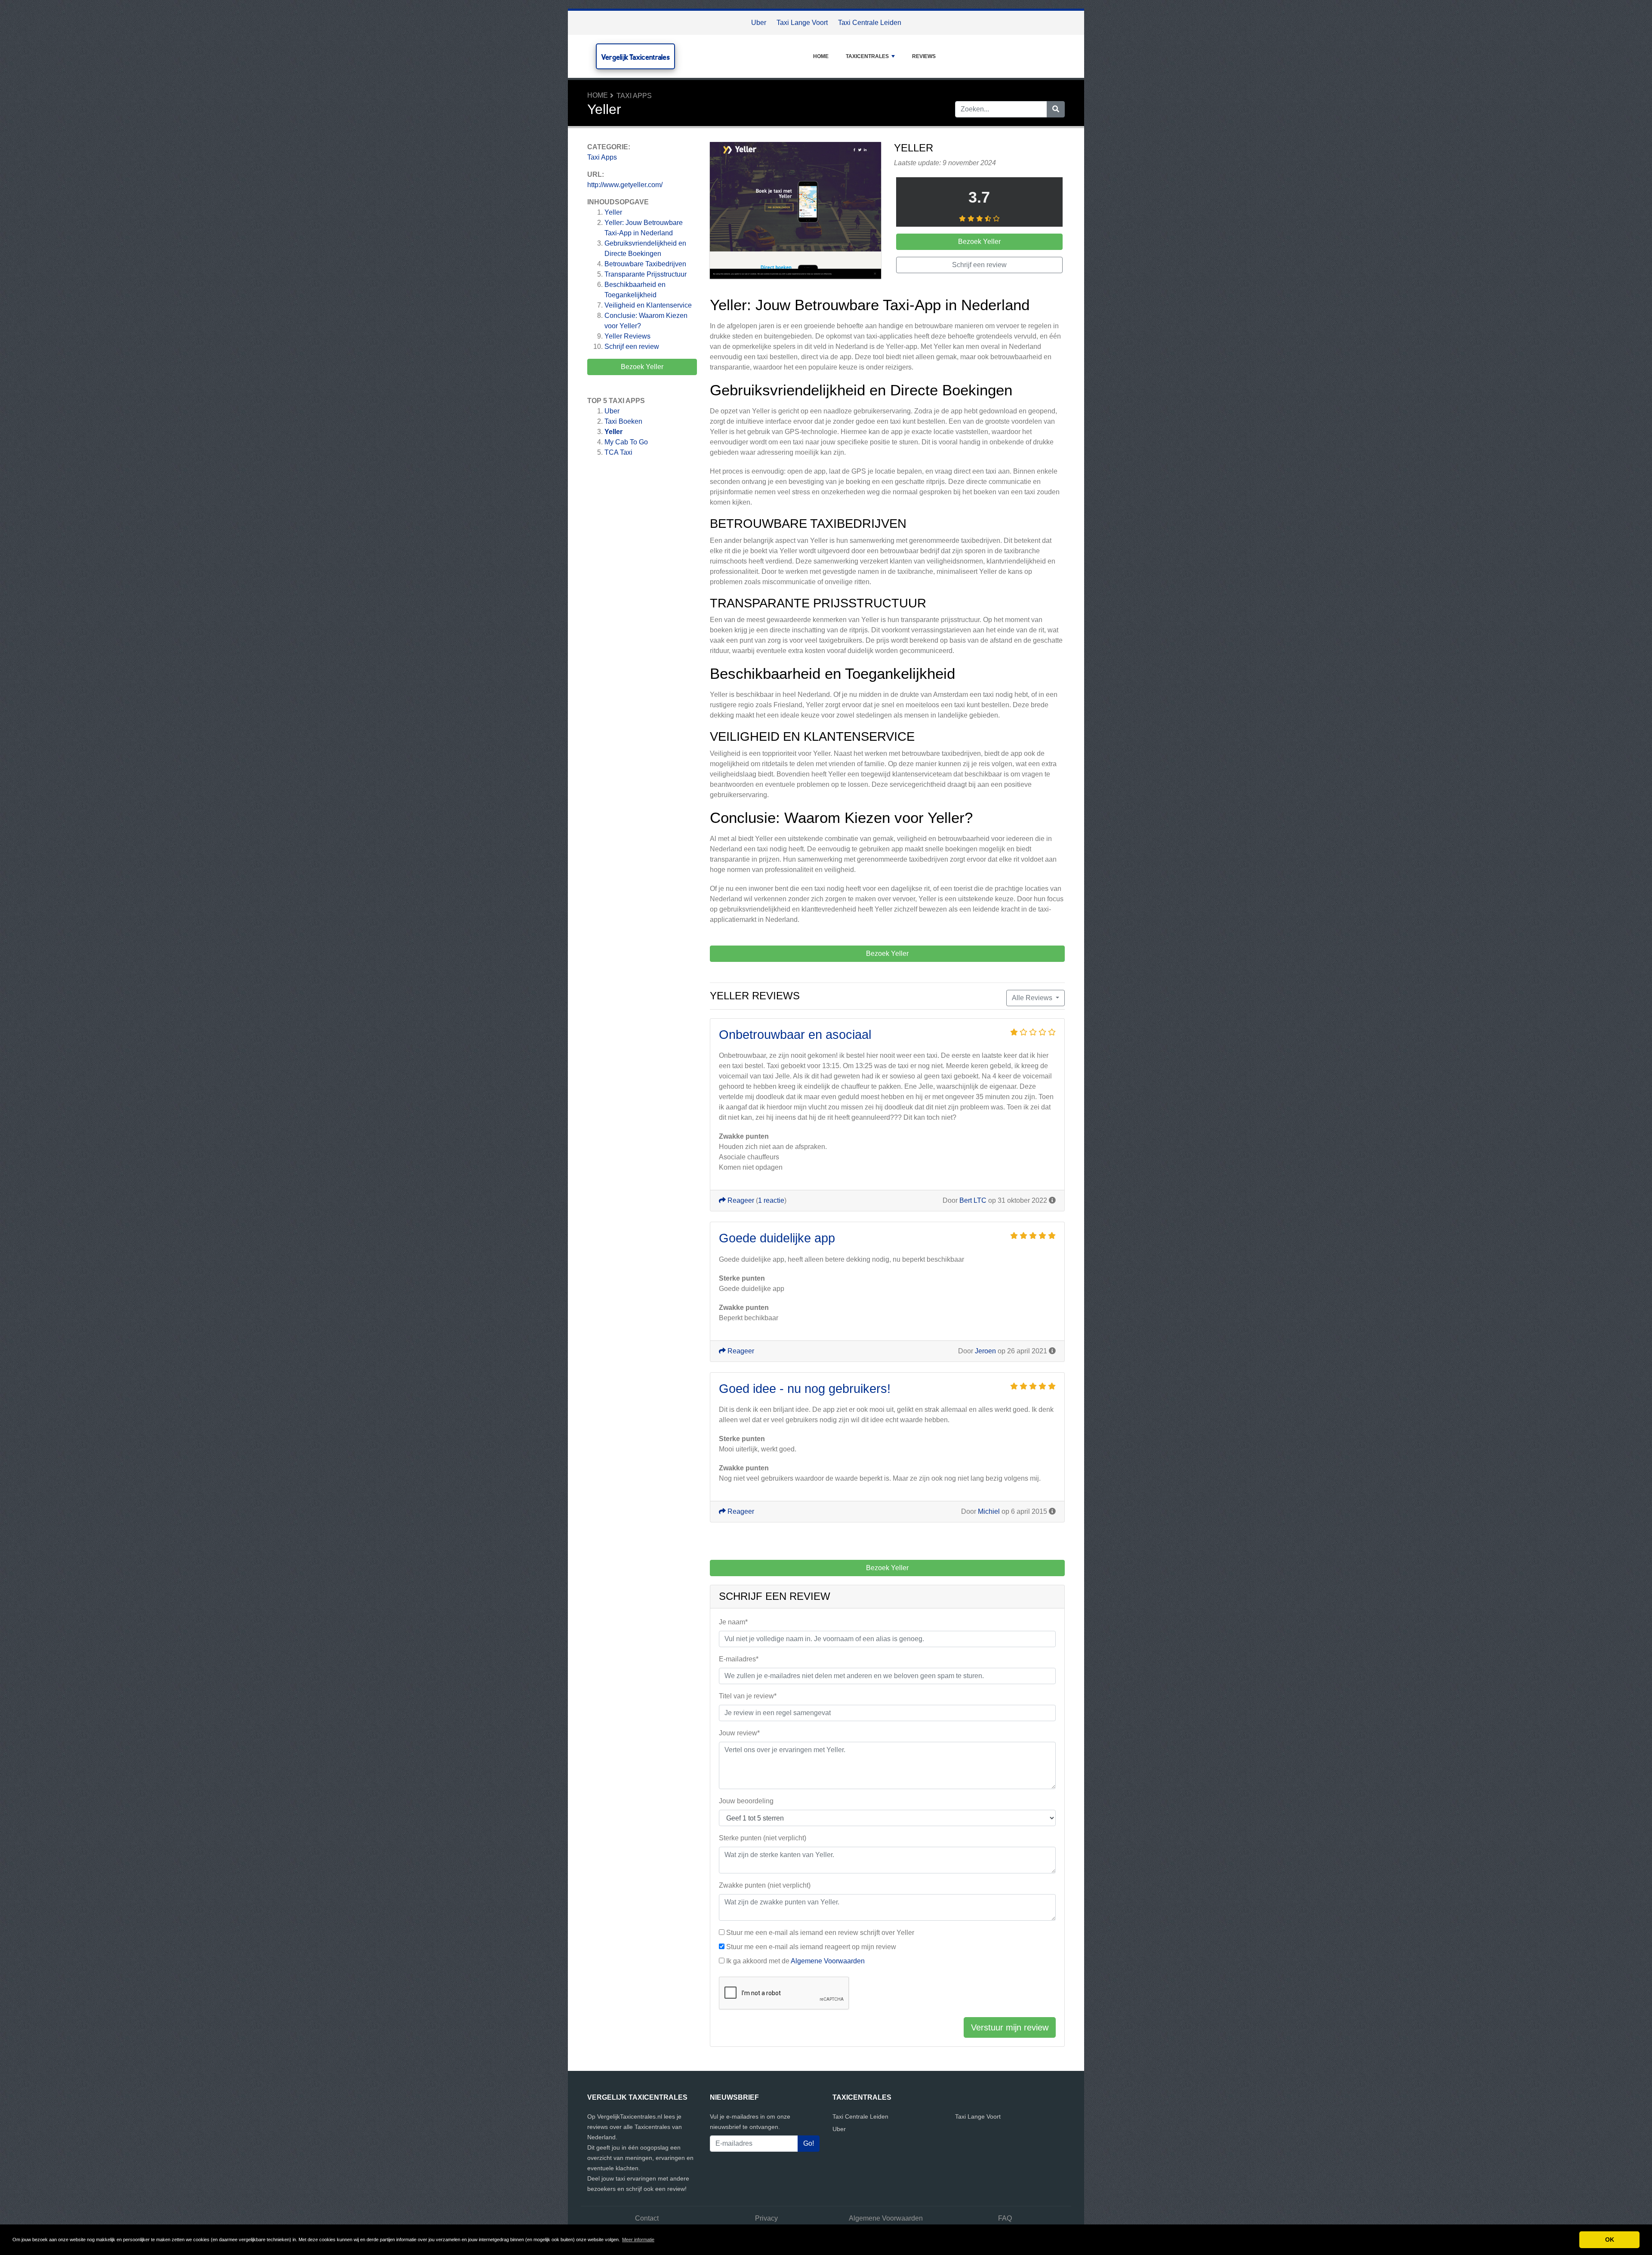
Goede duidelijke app (777, 1238)
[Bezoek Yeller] (795, 212)
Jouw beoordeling (746, 1801)
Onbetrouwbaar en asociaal (795, 1035)
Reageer (740, 1200)
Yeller (613, 212)
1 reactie (771, 1200)
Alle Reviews (1033, 998)
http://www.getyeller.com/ (625, 185)
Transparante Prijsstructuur (646, 274)
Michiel (989, 1511)
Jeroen (985, 1351)
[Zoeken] (1056, 109)
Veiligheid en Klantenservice (648, 305)
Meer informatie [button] (638, 2240)
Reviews (924, 56)
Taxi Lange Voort (802, 23)
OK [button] (1610, 2240)
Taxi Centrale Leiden (870, 23)
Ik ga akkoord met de (795, 1961)
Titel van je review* (748, 1696)
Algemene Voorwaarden (828, 1961)
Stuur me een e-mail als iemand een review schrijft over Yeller (820, 1933)
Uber (759, 23)
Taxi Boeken (623, 421)
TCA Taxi (618, 452)
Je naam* (733, 1622)
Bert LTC (973, 1200)
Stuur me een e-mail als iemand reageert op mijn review (811, 1947)
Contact (647, 2218)
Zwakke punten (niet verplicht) (765, 1885)
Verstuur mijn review (1010, 2027)
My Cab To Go (626, 442)
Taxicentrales (867, 56)
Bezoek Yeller (642, 367)
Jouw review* (739, 1733)
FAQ (1005, 2218)
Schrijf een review (632, 347)
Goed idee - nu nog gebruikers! (805, 1389)
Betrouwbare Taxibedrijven (645, 264)
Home (821, 56)
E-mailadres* (739, 1659)
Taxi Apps (634, 96)
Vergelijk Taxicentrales (635, 57)
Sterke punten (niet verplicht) (763, 1838)
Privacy (766, 2218)
